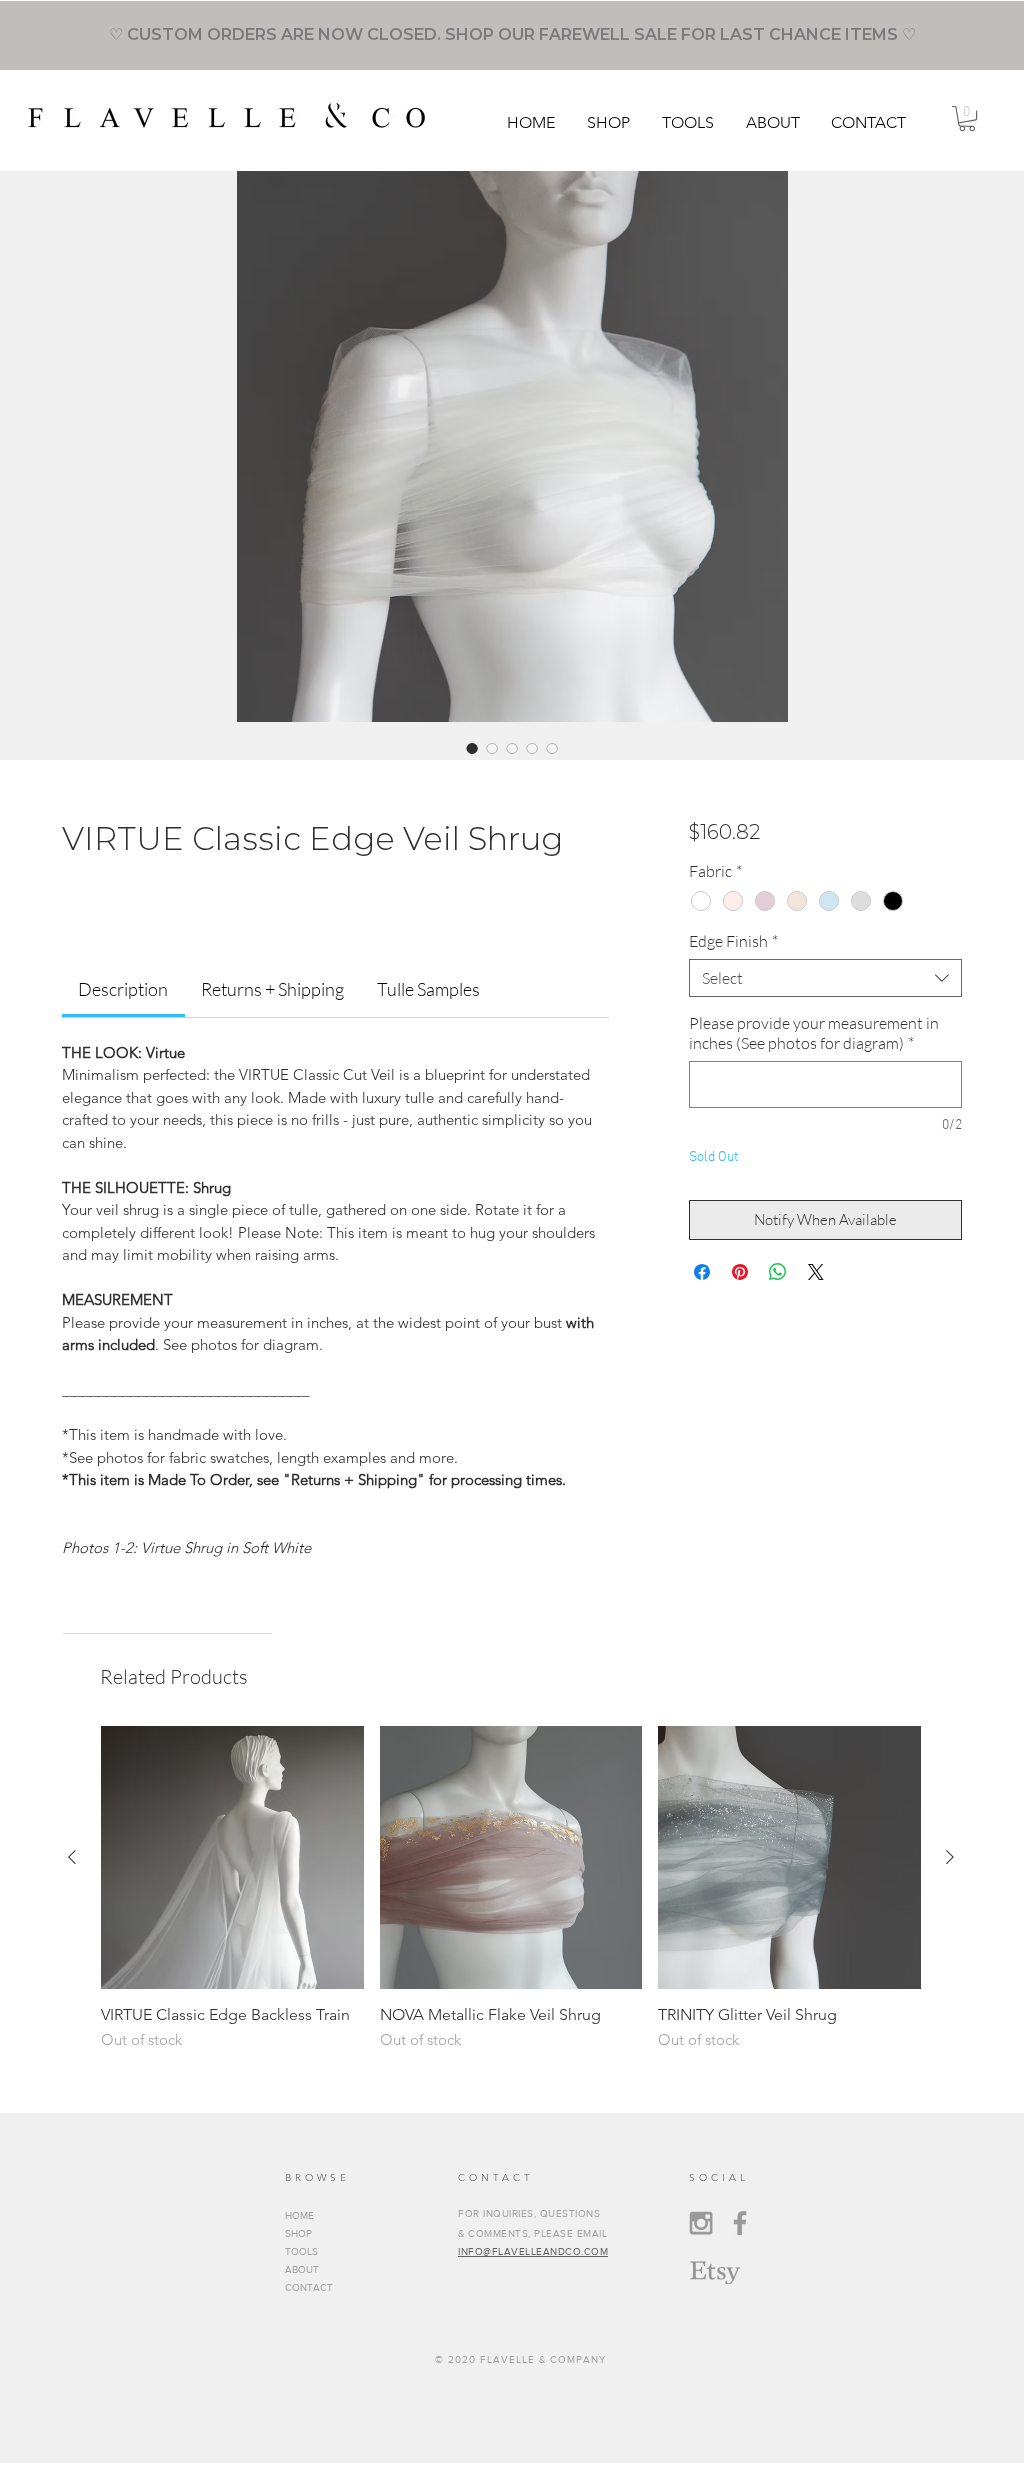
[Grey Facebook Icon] (740, 2223)
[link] (123, 989)
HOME (299, 2215)
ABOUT (302, 2269)
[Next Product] (950, 1857)
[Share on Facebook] (702, 1272)
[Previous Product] (72, 1857)
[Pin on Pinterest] (740, 1272)
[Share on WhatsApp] (778, 1272)
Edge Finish (733, 941)
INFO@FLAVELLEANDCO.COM (533, 2251)
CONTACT (309, 2287)
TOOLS (301, 2251)
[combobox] (825, 978)
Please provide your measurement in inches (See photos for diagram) (814, 1033)
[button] (609, 122)
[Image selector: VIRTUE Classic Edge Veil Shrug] (472, 748)
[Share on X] (816, 1272)
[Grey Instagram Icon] (701, 2223)
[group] (511, 1888)
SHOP (298, 2233)
